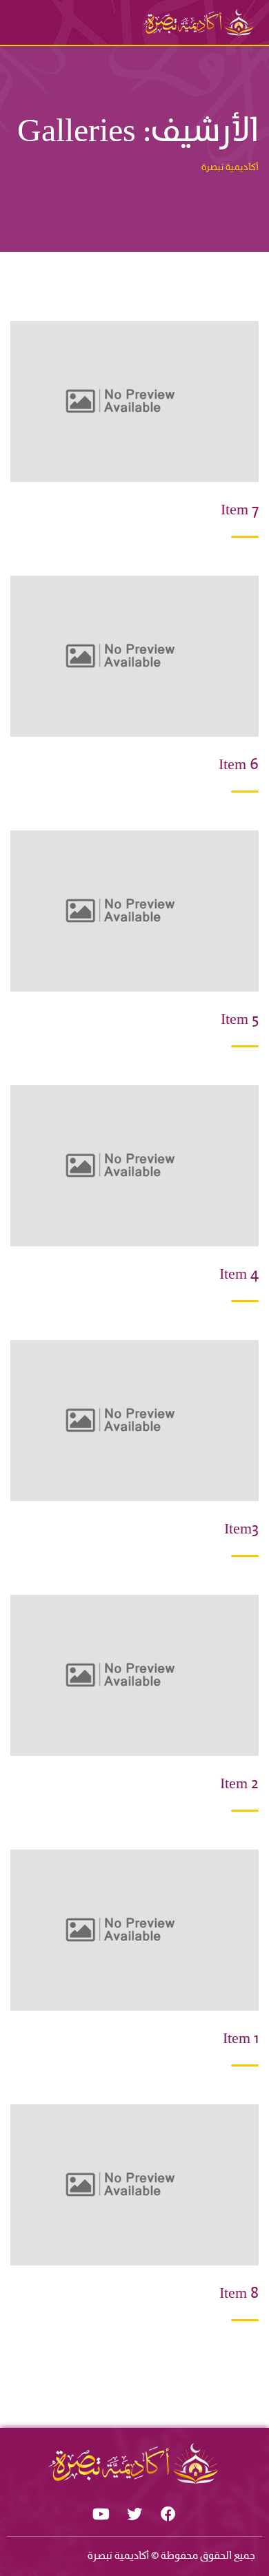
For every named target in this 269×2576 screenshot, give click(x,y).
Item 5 (240, 1020)
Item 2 (239, 1784)
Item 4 (239, 1275)
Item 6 (239, 765)
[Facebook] (168, 2514)
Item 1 (241, 2039)
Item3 (241, 1530)
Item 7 (240, 511)
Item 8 (239, 2294)
